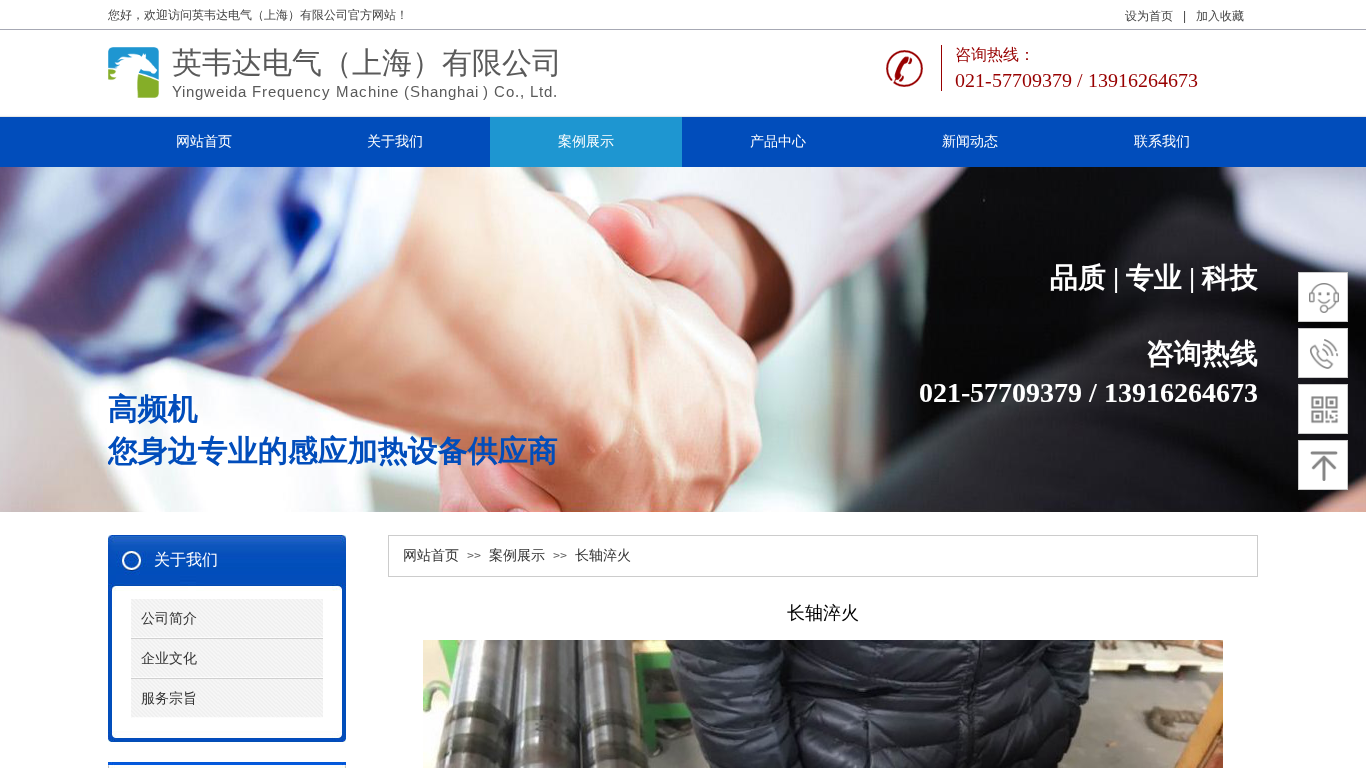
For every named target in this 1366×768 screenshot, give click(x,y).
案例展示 (517, 555)
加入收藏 (1220, 16)
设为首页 (1149, 16)
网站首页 (431, 555)
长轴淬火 (603, 555)
